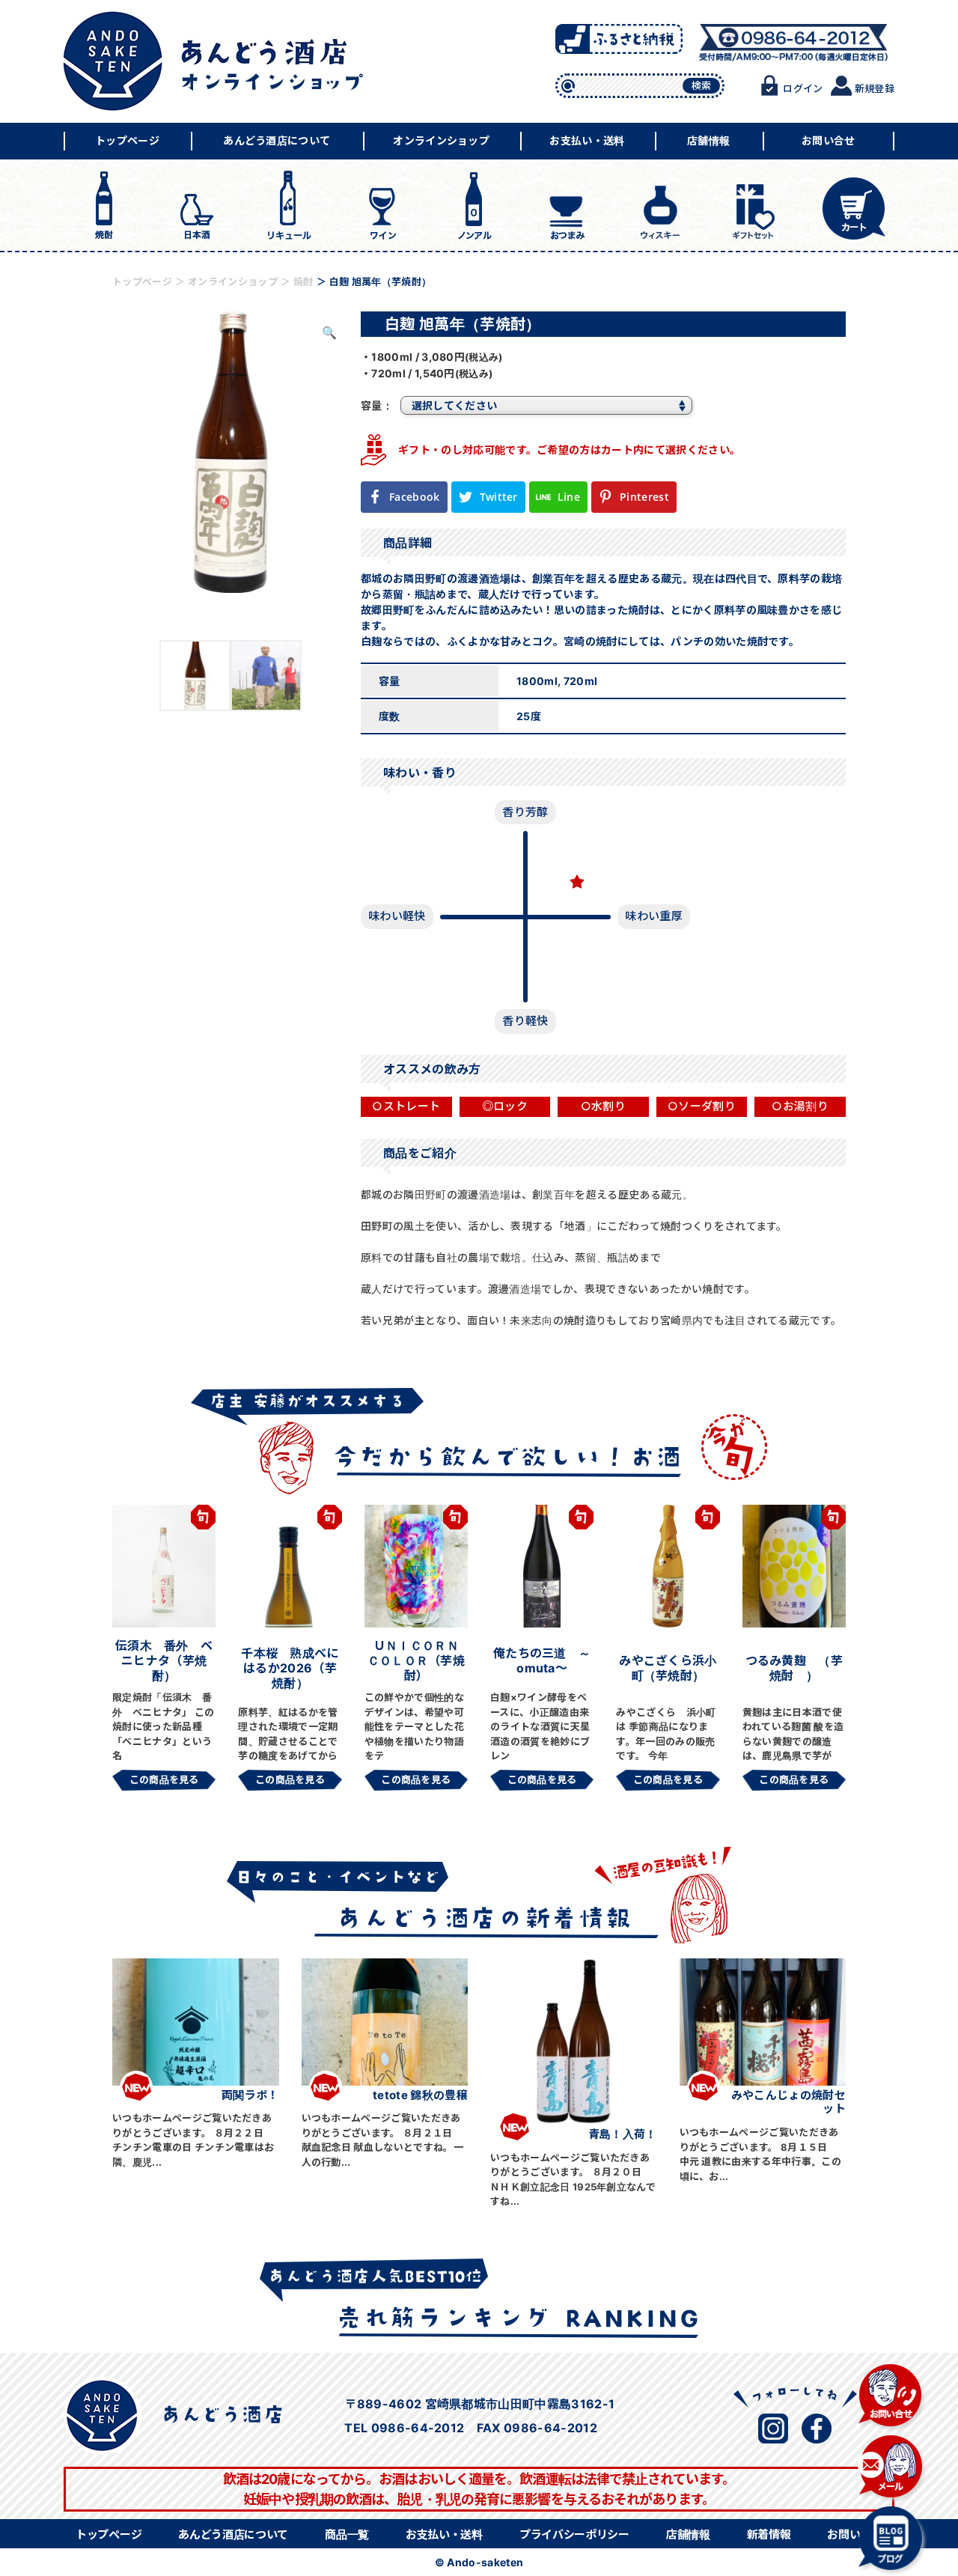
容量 (372, 405)
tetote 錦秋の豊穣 (420, 2095)
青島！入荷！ (623, 2134)
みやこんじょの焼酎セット (788, 2102)
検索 (702, 85)
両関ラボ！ (250, 2095)
